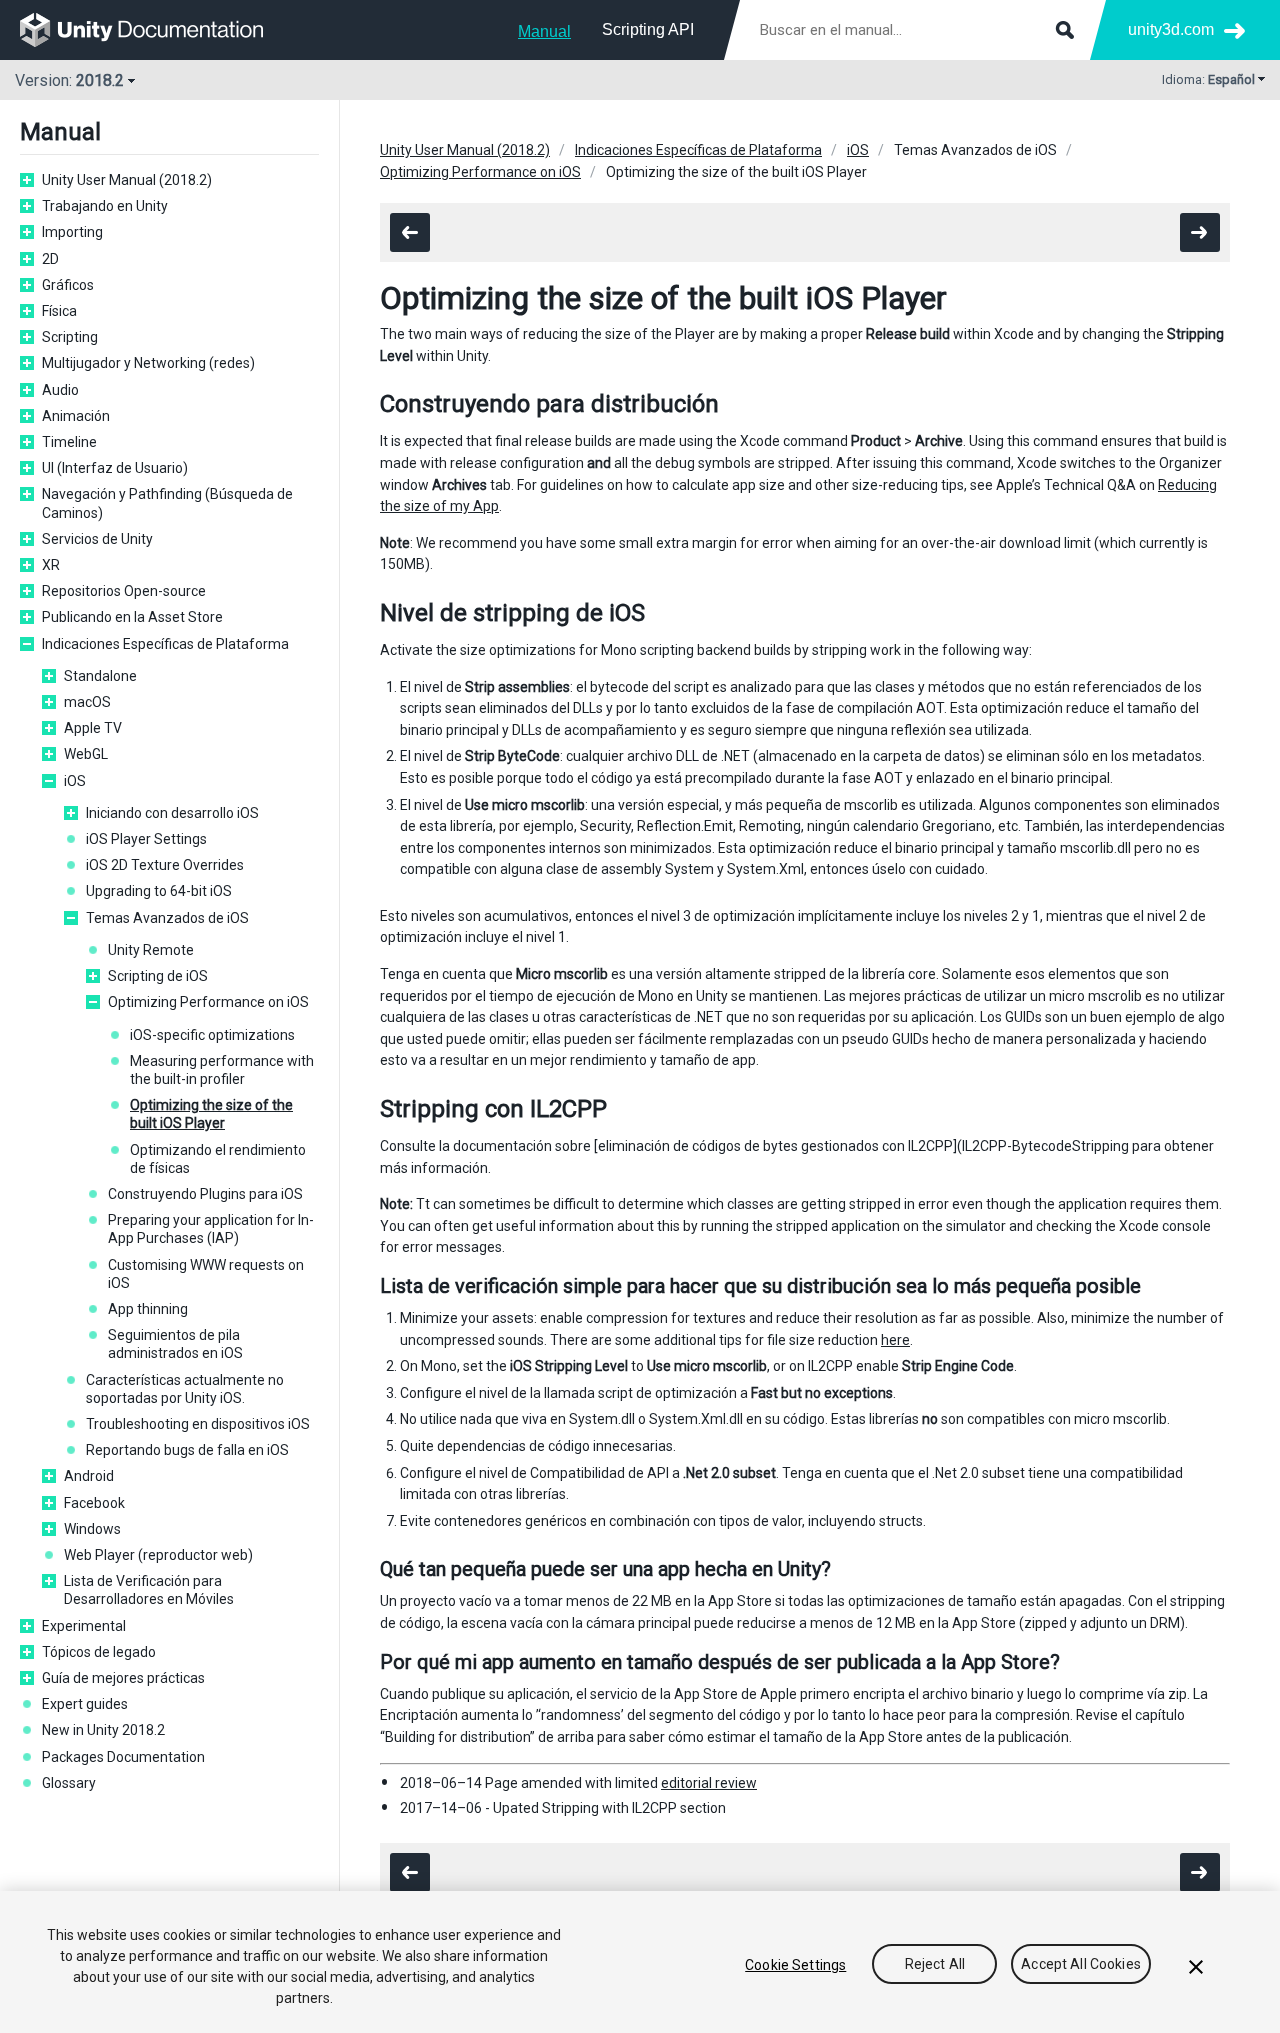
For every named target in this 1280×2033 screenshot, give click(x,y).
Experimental (84, 1626)
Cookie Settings (795, 1965)
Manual (544, 31)
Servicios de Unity (97, 539)
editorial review (709, 1783)
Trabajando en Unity (105, 206)
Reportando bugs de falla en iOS (187, 1450)
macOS (87, 702)
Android (89, 1476)
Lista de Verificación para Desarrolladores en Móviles (149, 1590)
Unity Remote (151, 950)
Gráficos (68, 285)
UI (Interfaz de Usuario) (115, 468)
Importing (72, 232)
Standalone (100, 676)
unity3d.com (1171, 29)
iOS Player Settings (146, 839)
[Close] (1196, 1967)
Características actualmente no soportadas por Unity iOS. (185, 1389)
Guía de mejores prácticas (123, 1678)
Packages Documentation (123, 1757)
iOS (75, 781)
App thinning (148, 1309)
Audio (60, 390)
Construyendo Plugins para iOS (205, 1194)
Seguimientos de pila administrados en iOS (175, 1344)
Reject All (935, 1965)
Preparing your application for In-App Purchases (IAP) (211, 1229)
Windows (92, 1529)
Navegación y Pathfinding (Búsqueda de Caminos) (167, 503)
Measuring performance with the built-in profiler (222, 1070)
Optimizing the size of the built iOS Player (211, 1114)
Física (59, 311)
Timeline (69, 442)
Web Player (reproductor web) (158, 1555)
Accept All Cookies (1081, 1965)
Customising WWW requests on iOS (206, 1274)
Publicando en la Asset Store (132, 617)
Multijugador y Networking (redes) (148, 363)
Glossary (69, 1783)
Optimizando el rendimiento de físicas (218, 1159)
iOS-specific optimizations (212, 1035)
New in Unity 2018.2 (103, 1730)
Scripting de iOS (158, 976)
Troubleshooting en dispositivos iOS (198, 1424)
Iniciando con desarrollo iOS (172, 813)
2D (50, 259)
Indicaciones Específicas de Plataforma (165, 644)
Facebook (94, 1503)
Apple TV (93, 728)
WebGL (86, 754)
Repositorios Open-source (124, 591)
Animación (76, 416)
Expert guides (85, 1704)
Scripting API (648, 29)
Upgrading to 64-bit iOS (159, 891)
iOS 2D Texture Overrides (165, 865)
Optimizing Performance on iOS (208, 1002)
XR (51, 565)
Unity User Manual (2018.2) (127, 180)
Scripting (70, 337)
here (895, 1340)
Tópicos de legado (99, 1652)
